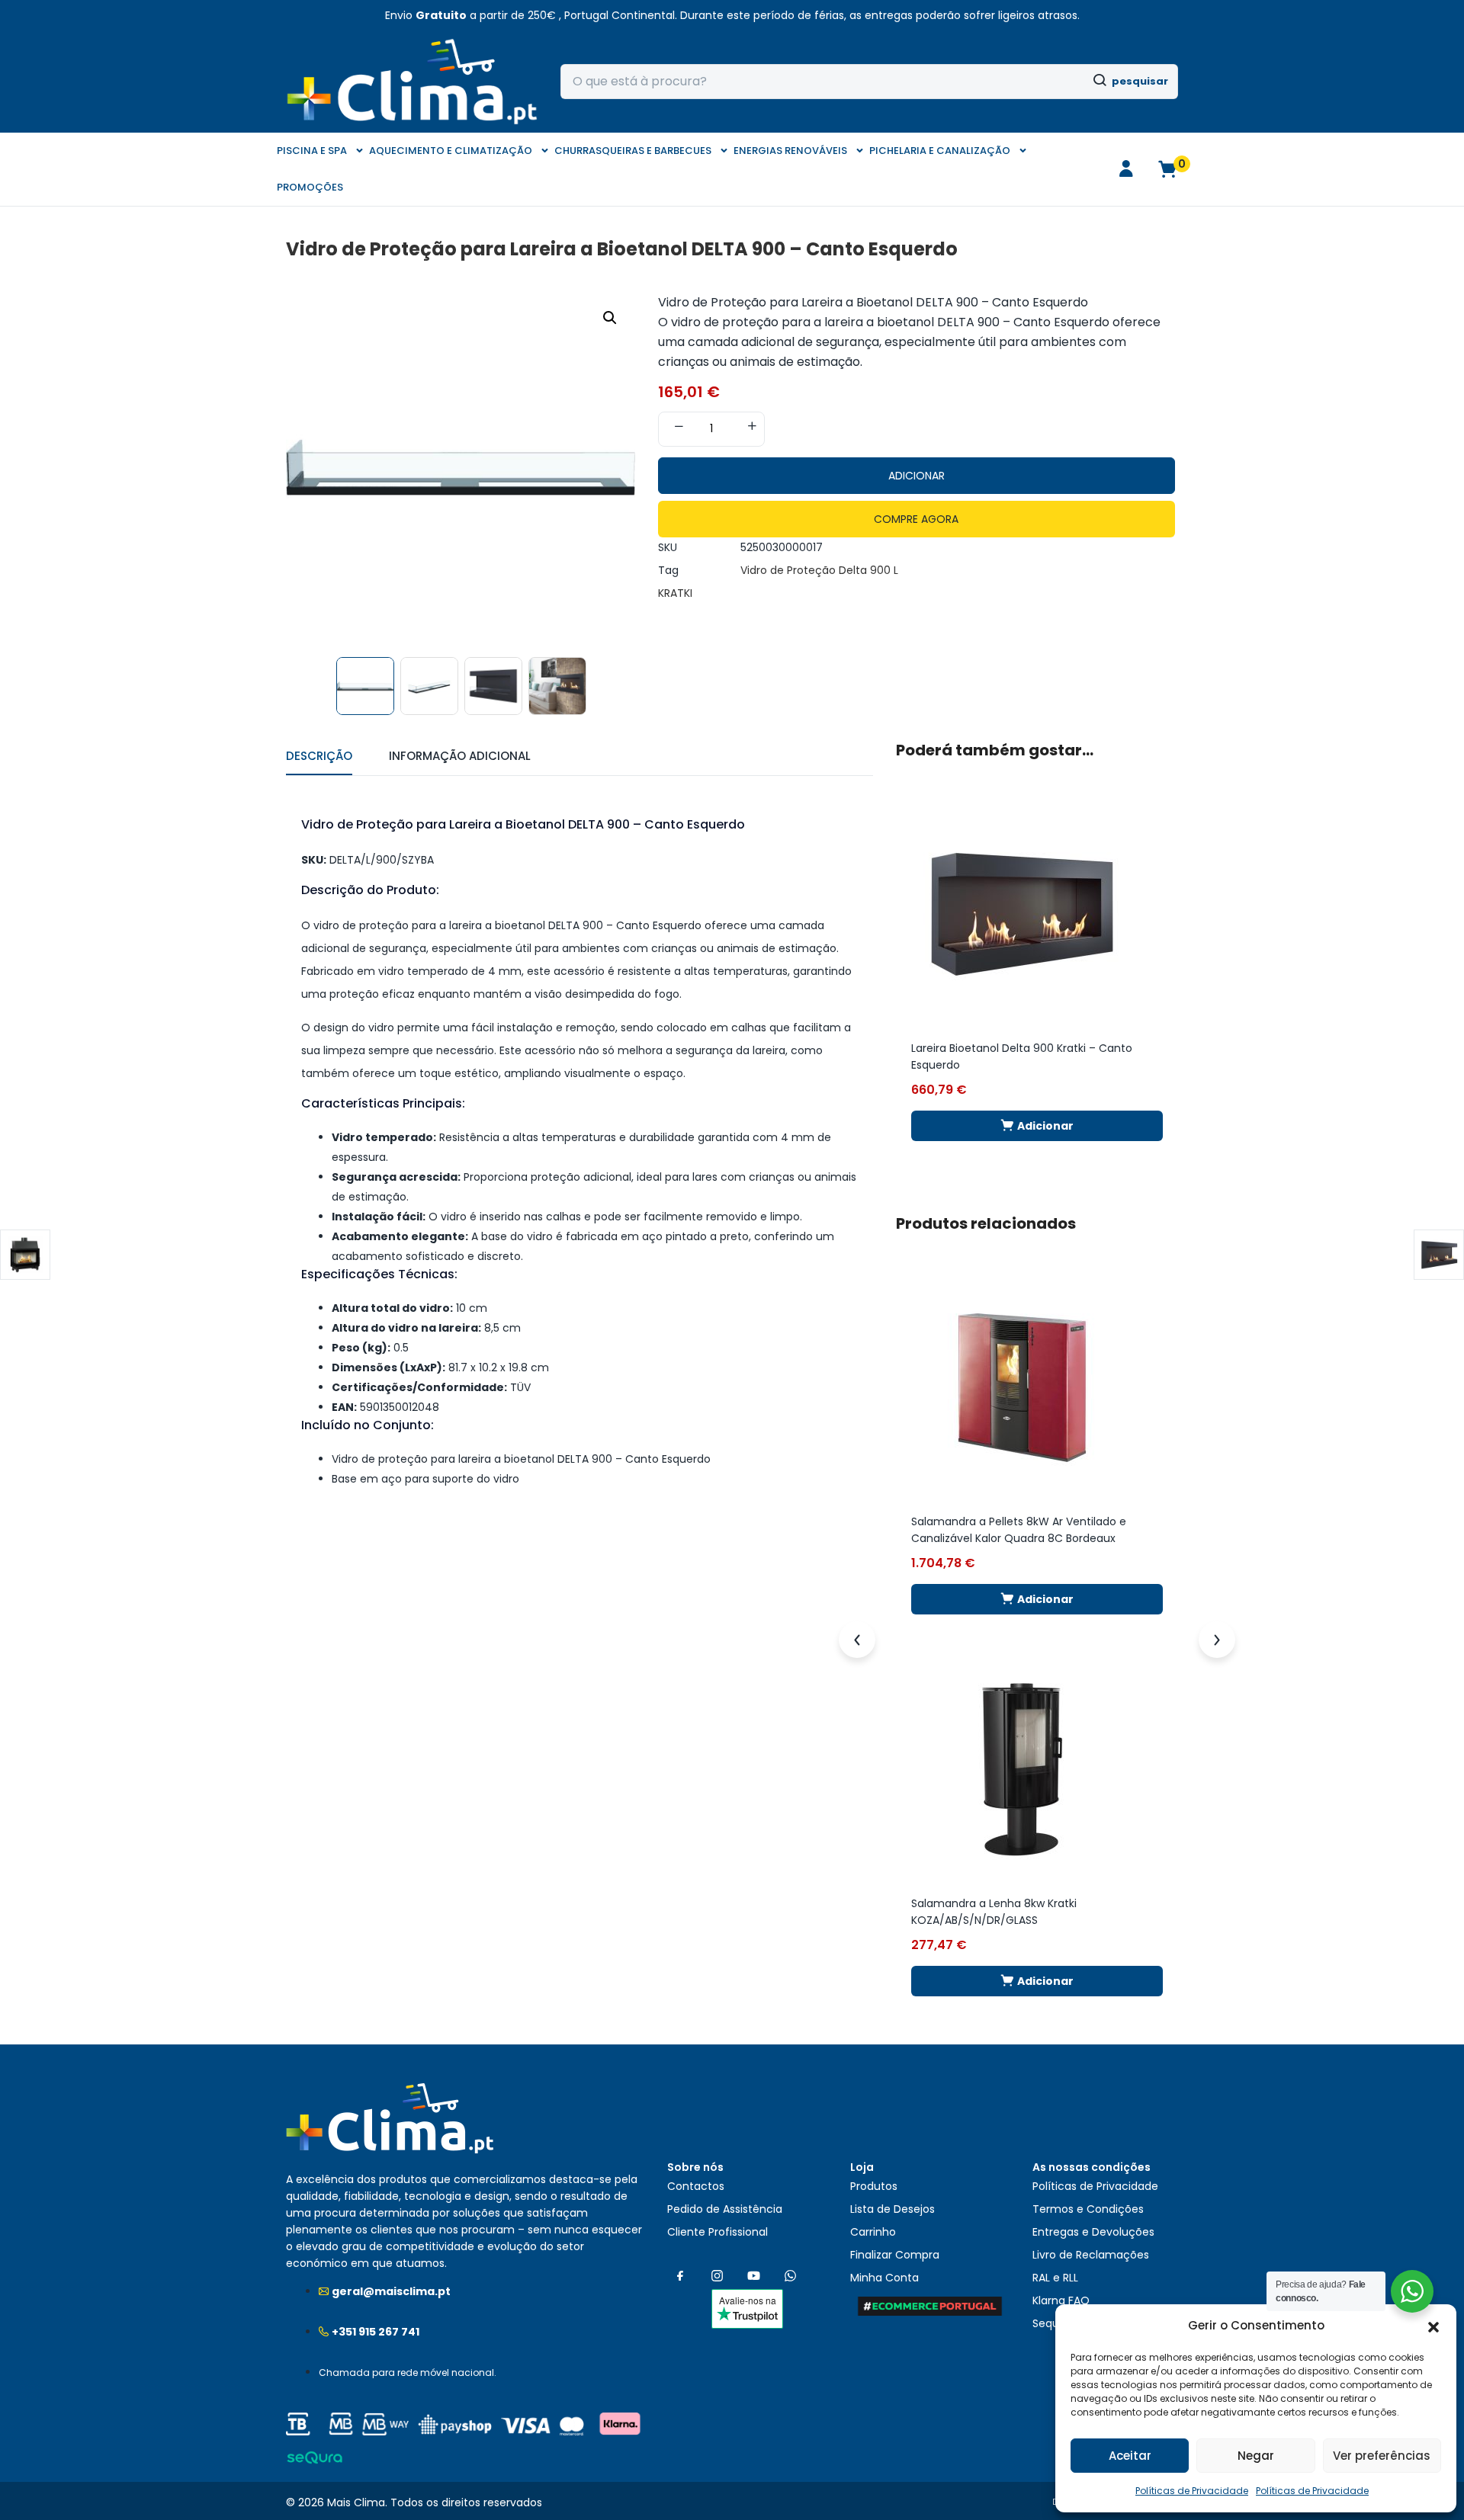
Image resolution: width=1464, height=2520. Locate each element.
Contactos (696, 2186)
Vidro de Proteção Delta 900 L (819, 570)
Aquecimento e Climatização (451, 151)
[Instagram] (717, 2276)
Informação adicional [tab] (460, 756)
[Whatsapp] (790, 2276)
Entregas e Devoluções (1093, 2232)
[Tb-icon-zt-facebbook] (680, 2276)
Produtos (874, 2186)
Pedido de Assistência (725, 2209)
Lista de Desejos (893, 2209)
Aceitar (1130, 2456)
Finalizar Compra (895, 2255)
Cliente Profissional (718, 2232)
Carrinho (873, 2232)
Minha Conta (884, 2278)
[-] (679, 428)
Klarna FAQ (1061, 2300)
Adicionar (917, 476)
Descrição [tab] (319, 756)
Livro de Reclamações (1091, 2255)
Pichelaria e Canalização (940, 151)
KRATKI (675, 593)
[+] (752, 428)
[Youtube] (753, 2276)
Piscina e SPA (312, 151)
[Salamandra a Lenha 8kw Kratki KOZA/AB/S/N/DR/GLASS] (1022, 1768)
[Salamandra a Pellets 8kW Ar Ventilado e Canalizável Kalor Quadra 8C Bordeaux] (1022, 1387)
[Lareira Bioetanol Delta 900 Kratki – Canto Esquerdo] (1022, 913)
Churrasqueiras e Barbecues (633, 151)
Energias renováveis (790, 151)
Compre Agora (916, 519)
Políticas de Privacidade (1192, 2491)
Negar (1256, 2456)
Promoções (310, 187)
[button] (1433, 2326)
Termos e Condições (1088, 2209)
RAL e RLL (1055, 2278)
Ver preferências (1382, 2456)
